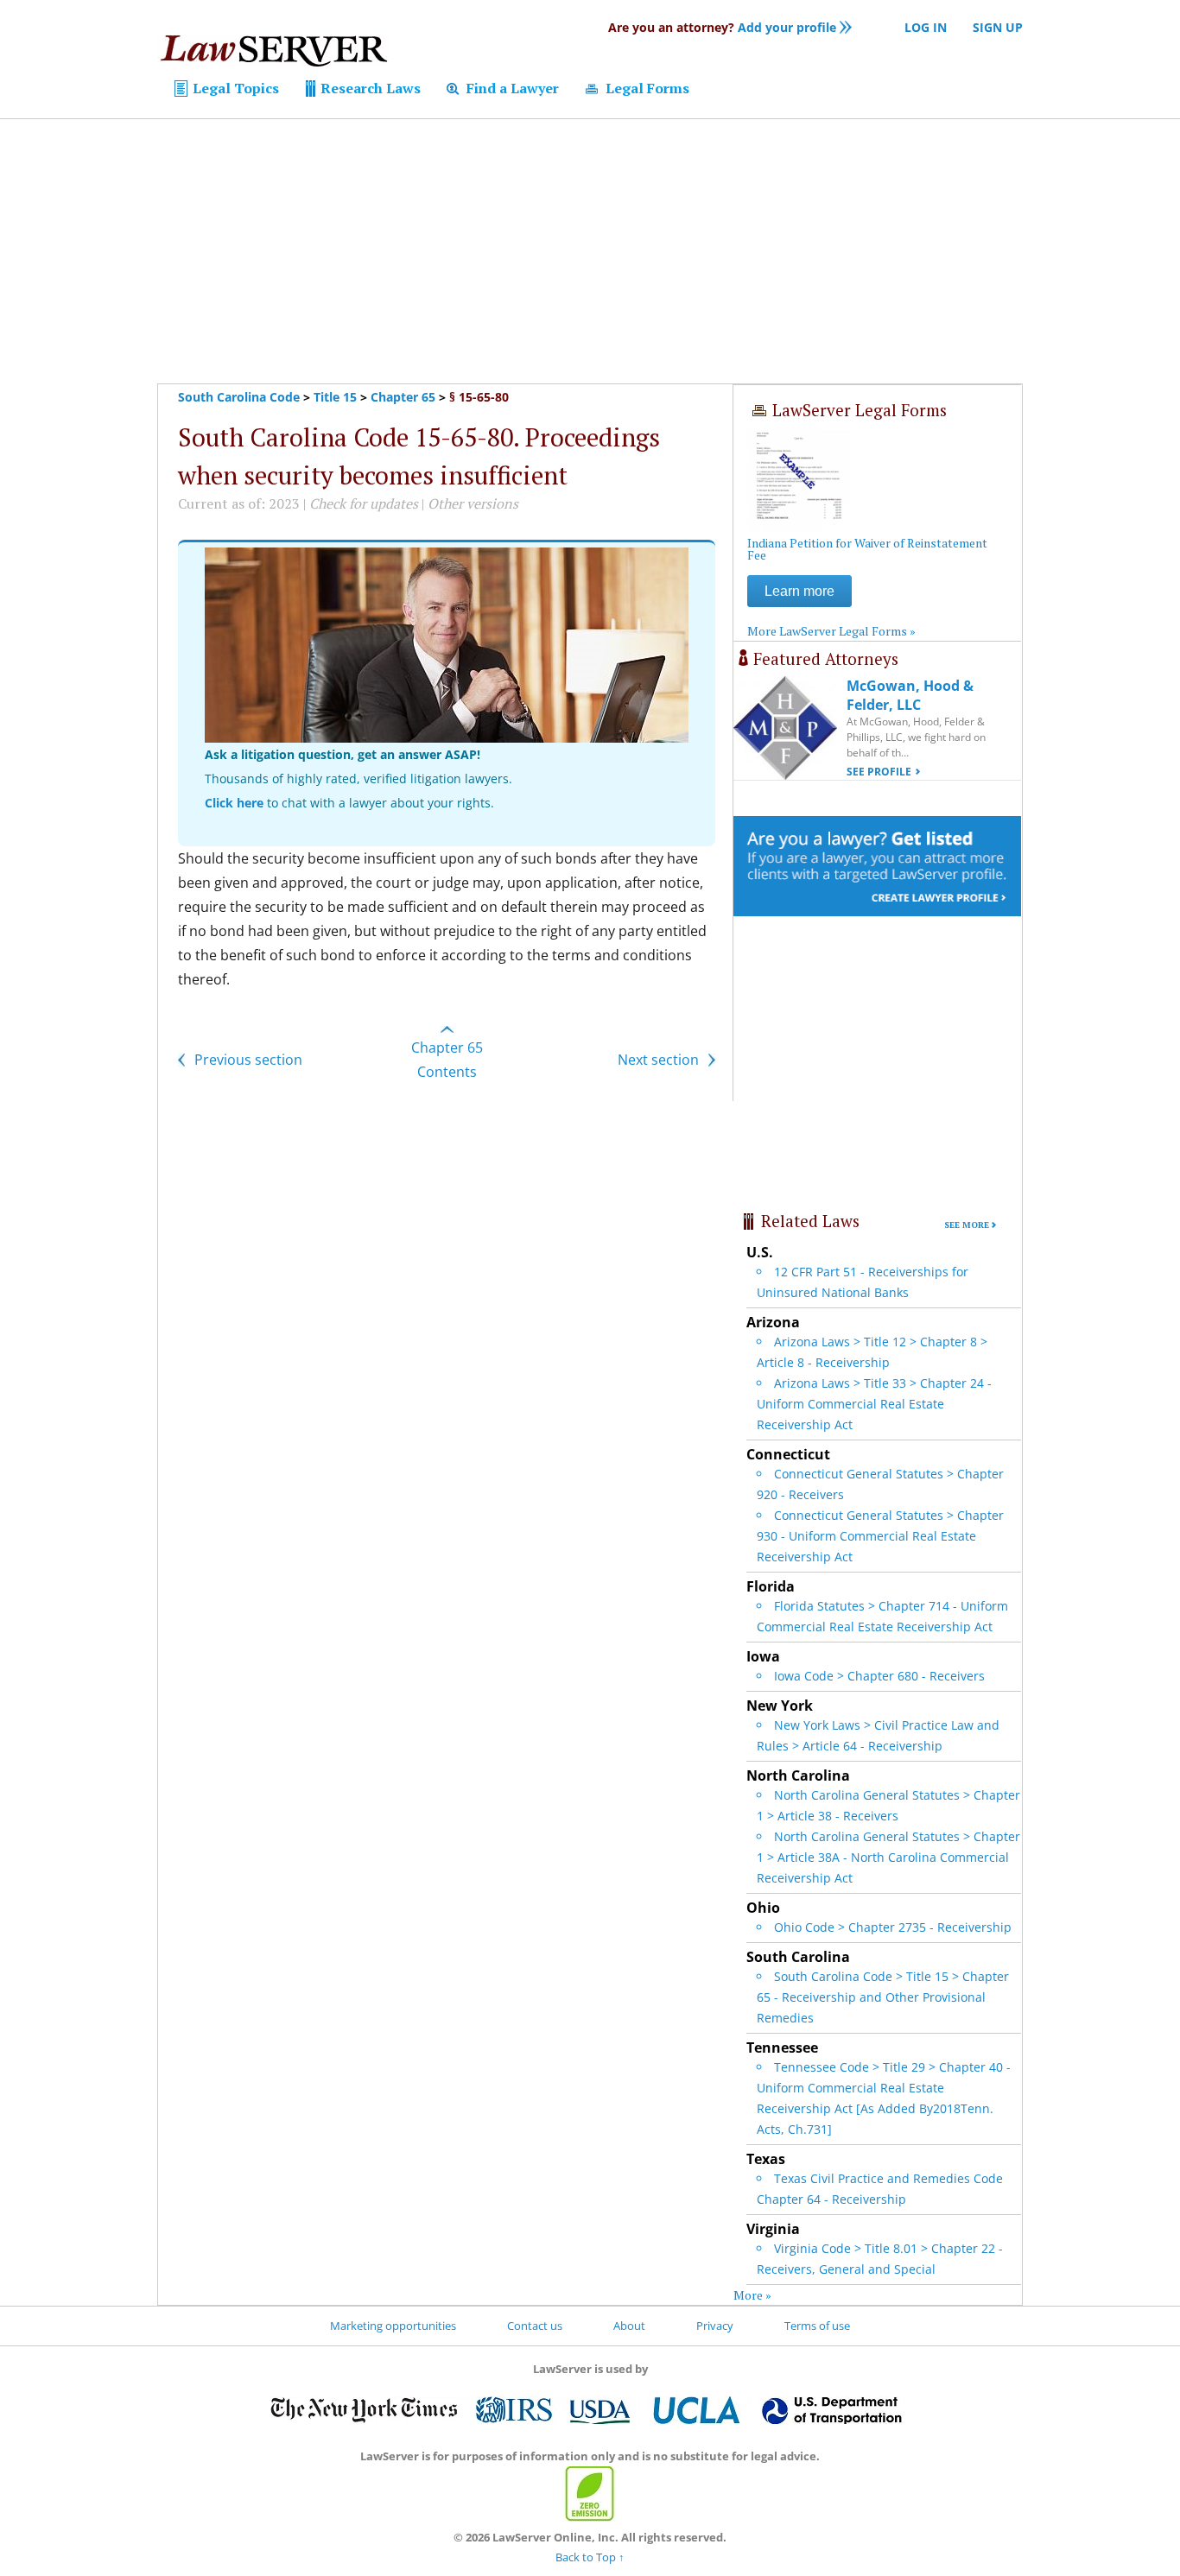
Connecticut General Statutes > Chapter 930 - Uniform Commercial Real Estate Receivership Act (880, 1536)
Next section (660, 1060)
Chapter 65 (403, 397)
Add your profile (722, 27)
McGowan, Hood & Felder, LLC (910, 695)
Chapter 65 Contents (447, 1060)
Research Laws (369, 88)
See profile (879, 772)
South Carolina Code (239, 397)
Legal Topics (234, 88)
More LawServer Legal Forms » (831, 631)
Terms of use (817, 2326)
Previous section (247, 1060)
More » (752, 2295)
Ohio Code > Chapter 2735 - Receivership (893, 1927)
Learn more (799, 591)
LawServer (273, 55)
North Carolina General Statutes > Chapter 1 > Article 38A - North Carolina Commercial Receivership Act (888, 1857)
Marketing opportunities (393, 2326)
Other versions (473, 503)
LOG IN (926, 27)
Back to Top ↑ (590, 2557)
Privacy (715, 2326)
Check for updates (364, 503)
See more (967, 1225)
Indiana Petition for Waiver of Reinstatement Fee (867, 549)
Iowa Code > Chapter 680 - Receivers (879, 1676)
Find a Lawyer (511, 88)
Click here (234, 803)
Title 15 (335, 397)
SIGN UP (998, 27)
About (629, 2326)
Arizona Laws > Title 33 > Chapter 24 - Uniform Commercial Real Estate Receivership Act (874, 1404)
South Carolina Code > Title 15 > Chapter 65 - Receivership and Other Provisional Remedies (883, 1997)
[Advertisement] (590, 251)
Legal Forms (646, 88)
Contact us (535, 2326)
